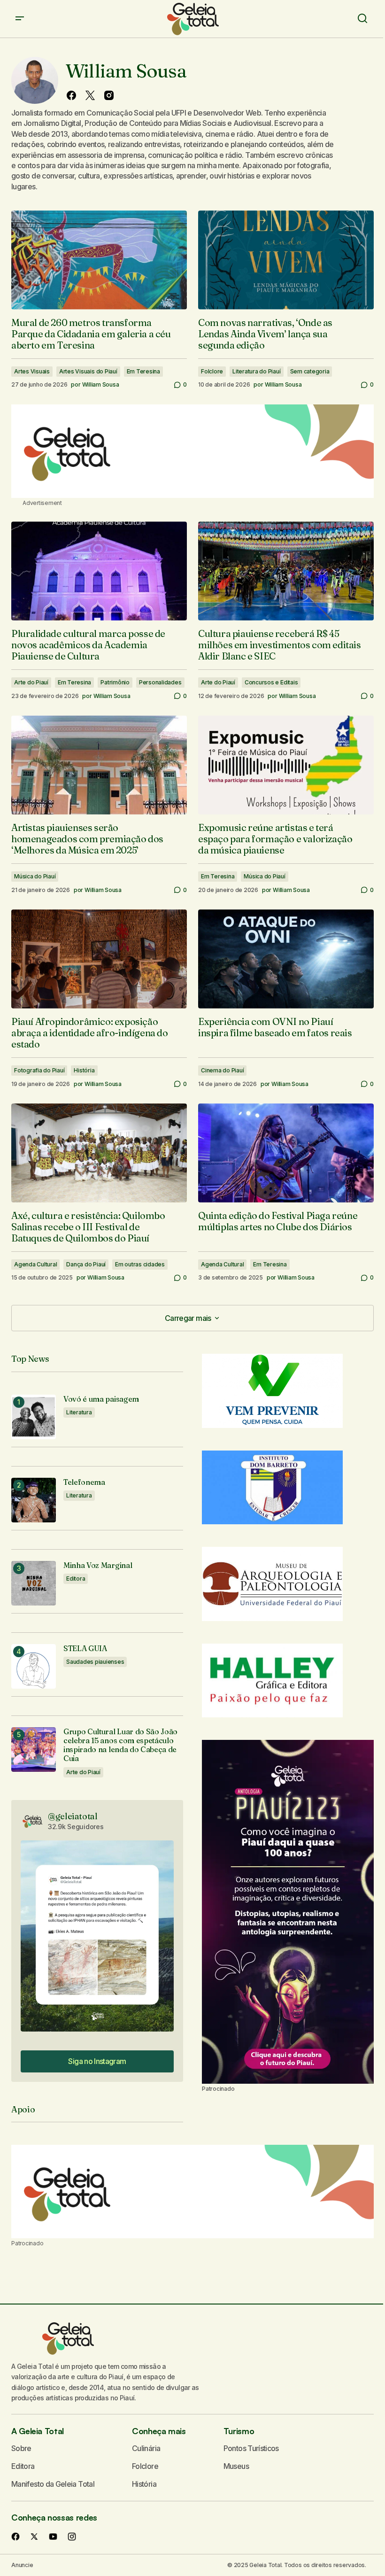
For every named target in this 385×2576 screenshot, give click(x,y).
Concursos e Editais (271, 682)
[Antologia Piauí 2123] (288, 1912)
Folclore (212, 371)
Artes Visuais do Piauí (88, 371)
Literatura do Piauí (256, 371)
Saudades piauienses (95, 1662)
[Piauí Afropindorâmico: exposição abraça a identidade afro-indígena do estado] (99, 959)
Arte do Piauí (31, 682)
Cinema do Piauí (222, 1070)
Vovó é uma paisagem (101, 1399)
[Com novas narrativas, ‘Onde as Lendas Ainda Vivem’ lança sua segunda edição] (286, 260)
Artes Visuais (32, 371)
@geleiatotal (73, 1816)
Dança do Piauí (86, 1264)
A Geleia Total (38, 2431)
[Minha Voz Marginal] (34, 1583)
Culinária (146, 2448)
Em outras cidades (140, 1264)
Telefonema (84, 1482)
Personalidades (160, 682)
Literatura (79, 1412)
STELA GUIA (85, 1649)
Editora (76, 1579)
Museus (236, 2466)
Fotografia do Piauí (39, 1070)
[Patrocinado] (192, 451)
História (84, 1070)
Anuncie (22, 2565)
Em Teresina (143, 371)
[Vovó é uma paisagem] (34, 1417)
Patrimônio (115, 682)
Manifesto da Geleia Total (53, 2484)
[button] (20, 19)
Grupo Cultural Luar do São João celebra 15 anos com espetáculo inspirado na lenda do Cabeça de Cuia (120, 1745)
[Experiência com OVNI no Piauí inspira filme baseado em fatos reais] (286, 959)
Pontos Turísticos (251, 2448)
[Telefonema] (34, 1500)
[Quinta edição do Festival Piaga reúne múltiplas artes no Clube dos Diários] (286, 1153)
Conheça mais (159, 2431)
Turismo (239, 2431)
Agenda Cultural (35, 1264)
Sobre (21, 2448)
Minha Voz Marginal (98, 1565)
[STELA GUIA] (34, 1666)
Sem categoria (310, 371)
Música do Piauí (35, 876)
